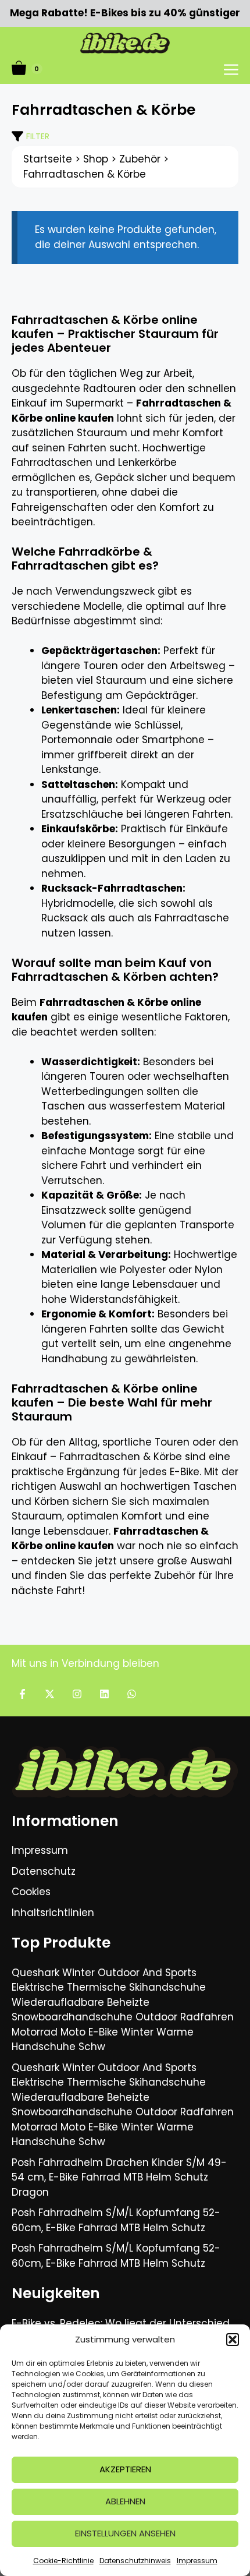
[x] (50, 1694)
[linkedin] (104, 1694)
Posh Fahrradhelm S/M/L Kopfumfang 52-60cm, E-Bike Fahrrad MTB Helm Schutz (116, 2220)
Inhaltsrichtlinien (53, 1913)
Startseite (48, 159)
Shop (96, 159)
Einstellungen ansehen (125, 2533)
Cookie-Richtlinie (63, 2561)
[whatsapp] (132, 1694)
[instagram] (77, 1694)
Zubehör (140, 159)
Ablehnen (125, 2501)
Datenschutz (44, 1871)
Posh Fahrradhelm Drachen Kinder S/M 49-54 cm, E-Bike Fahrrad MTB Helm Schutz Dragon (119, 2177)
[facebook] (22, 1694)
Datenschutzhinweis (135, 2561)
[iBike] (125, 43)
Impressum (197, 2561)
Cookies (31, 1892)
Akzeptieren (125, 2469)
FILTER (38, 136)
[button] (233, 2340)
